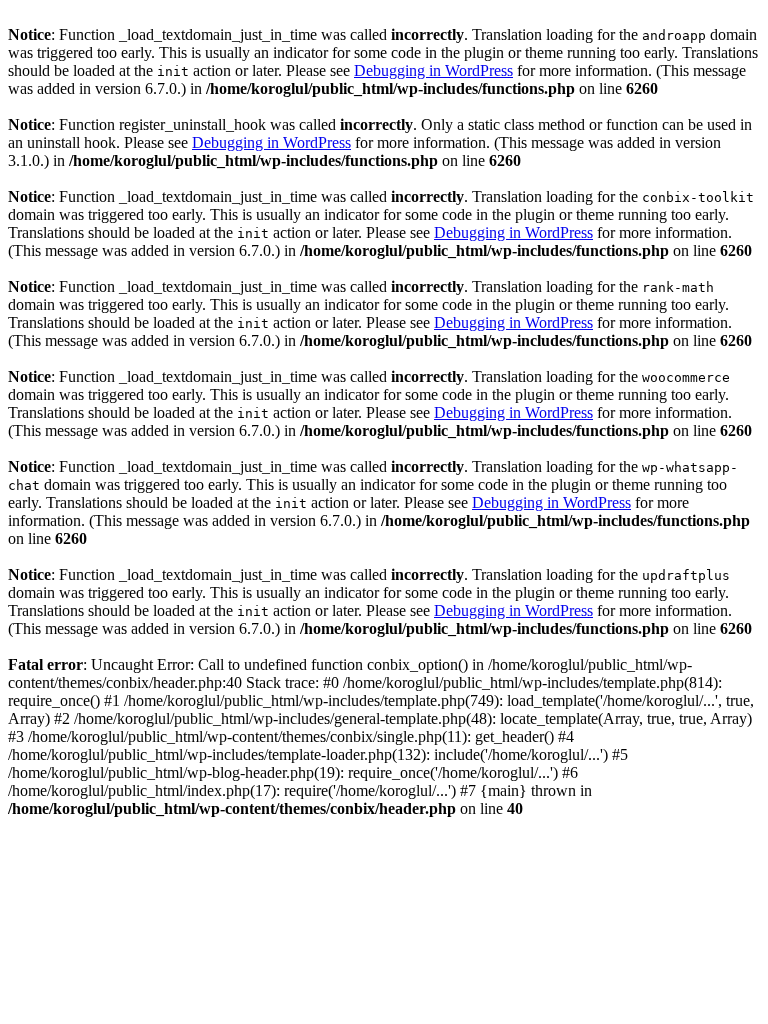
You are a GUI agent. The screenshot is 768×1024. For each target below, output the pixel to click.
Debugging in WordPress (433, 70)
